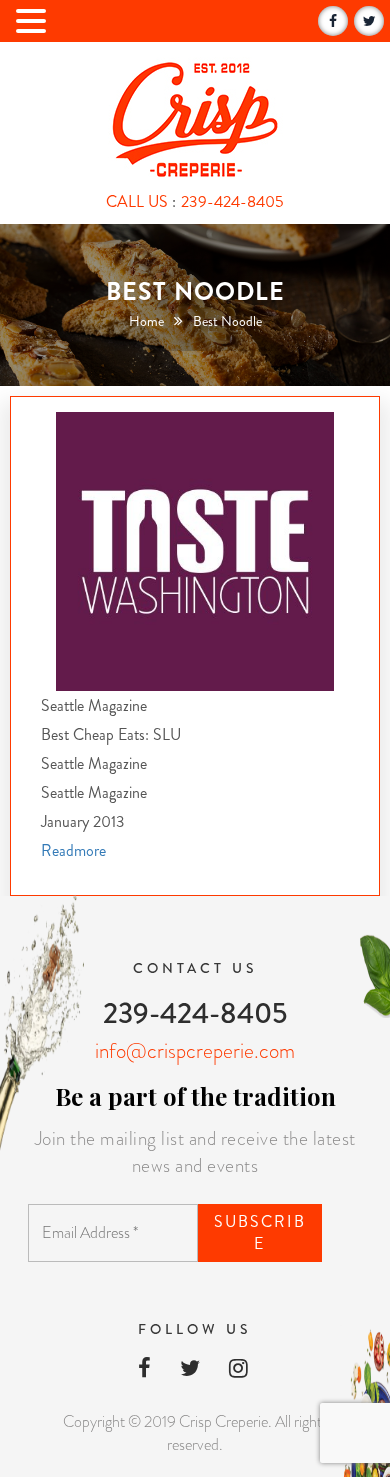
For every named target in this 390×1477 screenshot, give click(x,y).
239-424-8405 (232, 201)
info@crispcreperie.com (195, 1051)
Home (146, 321)
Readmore (73, 850)
